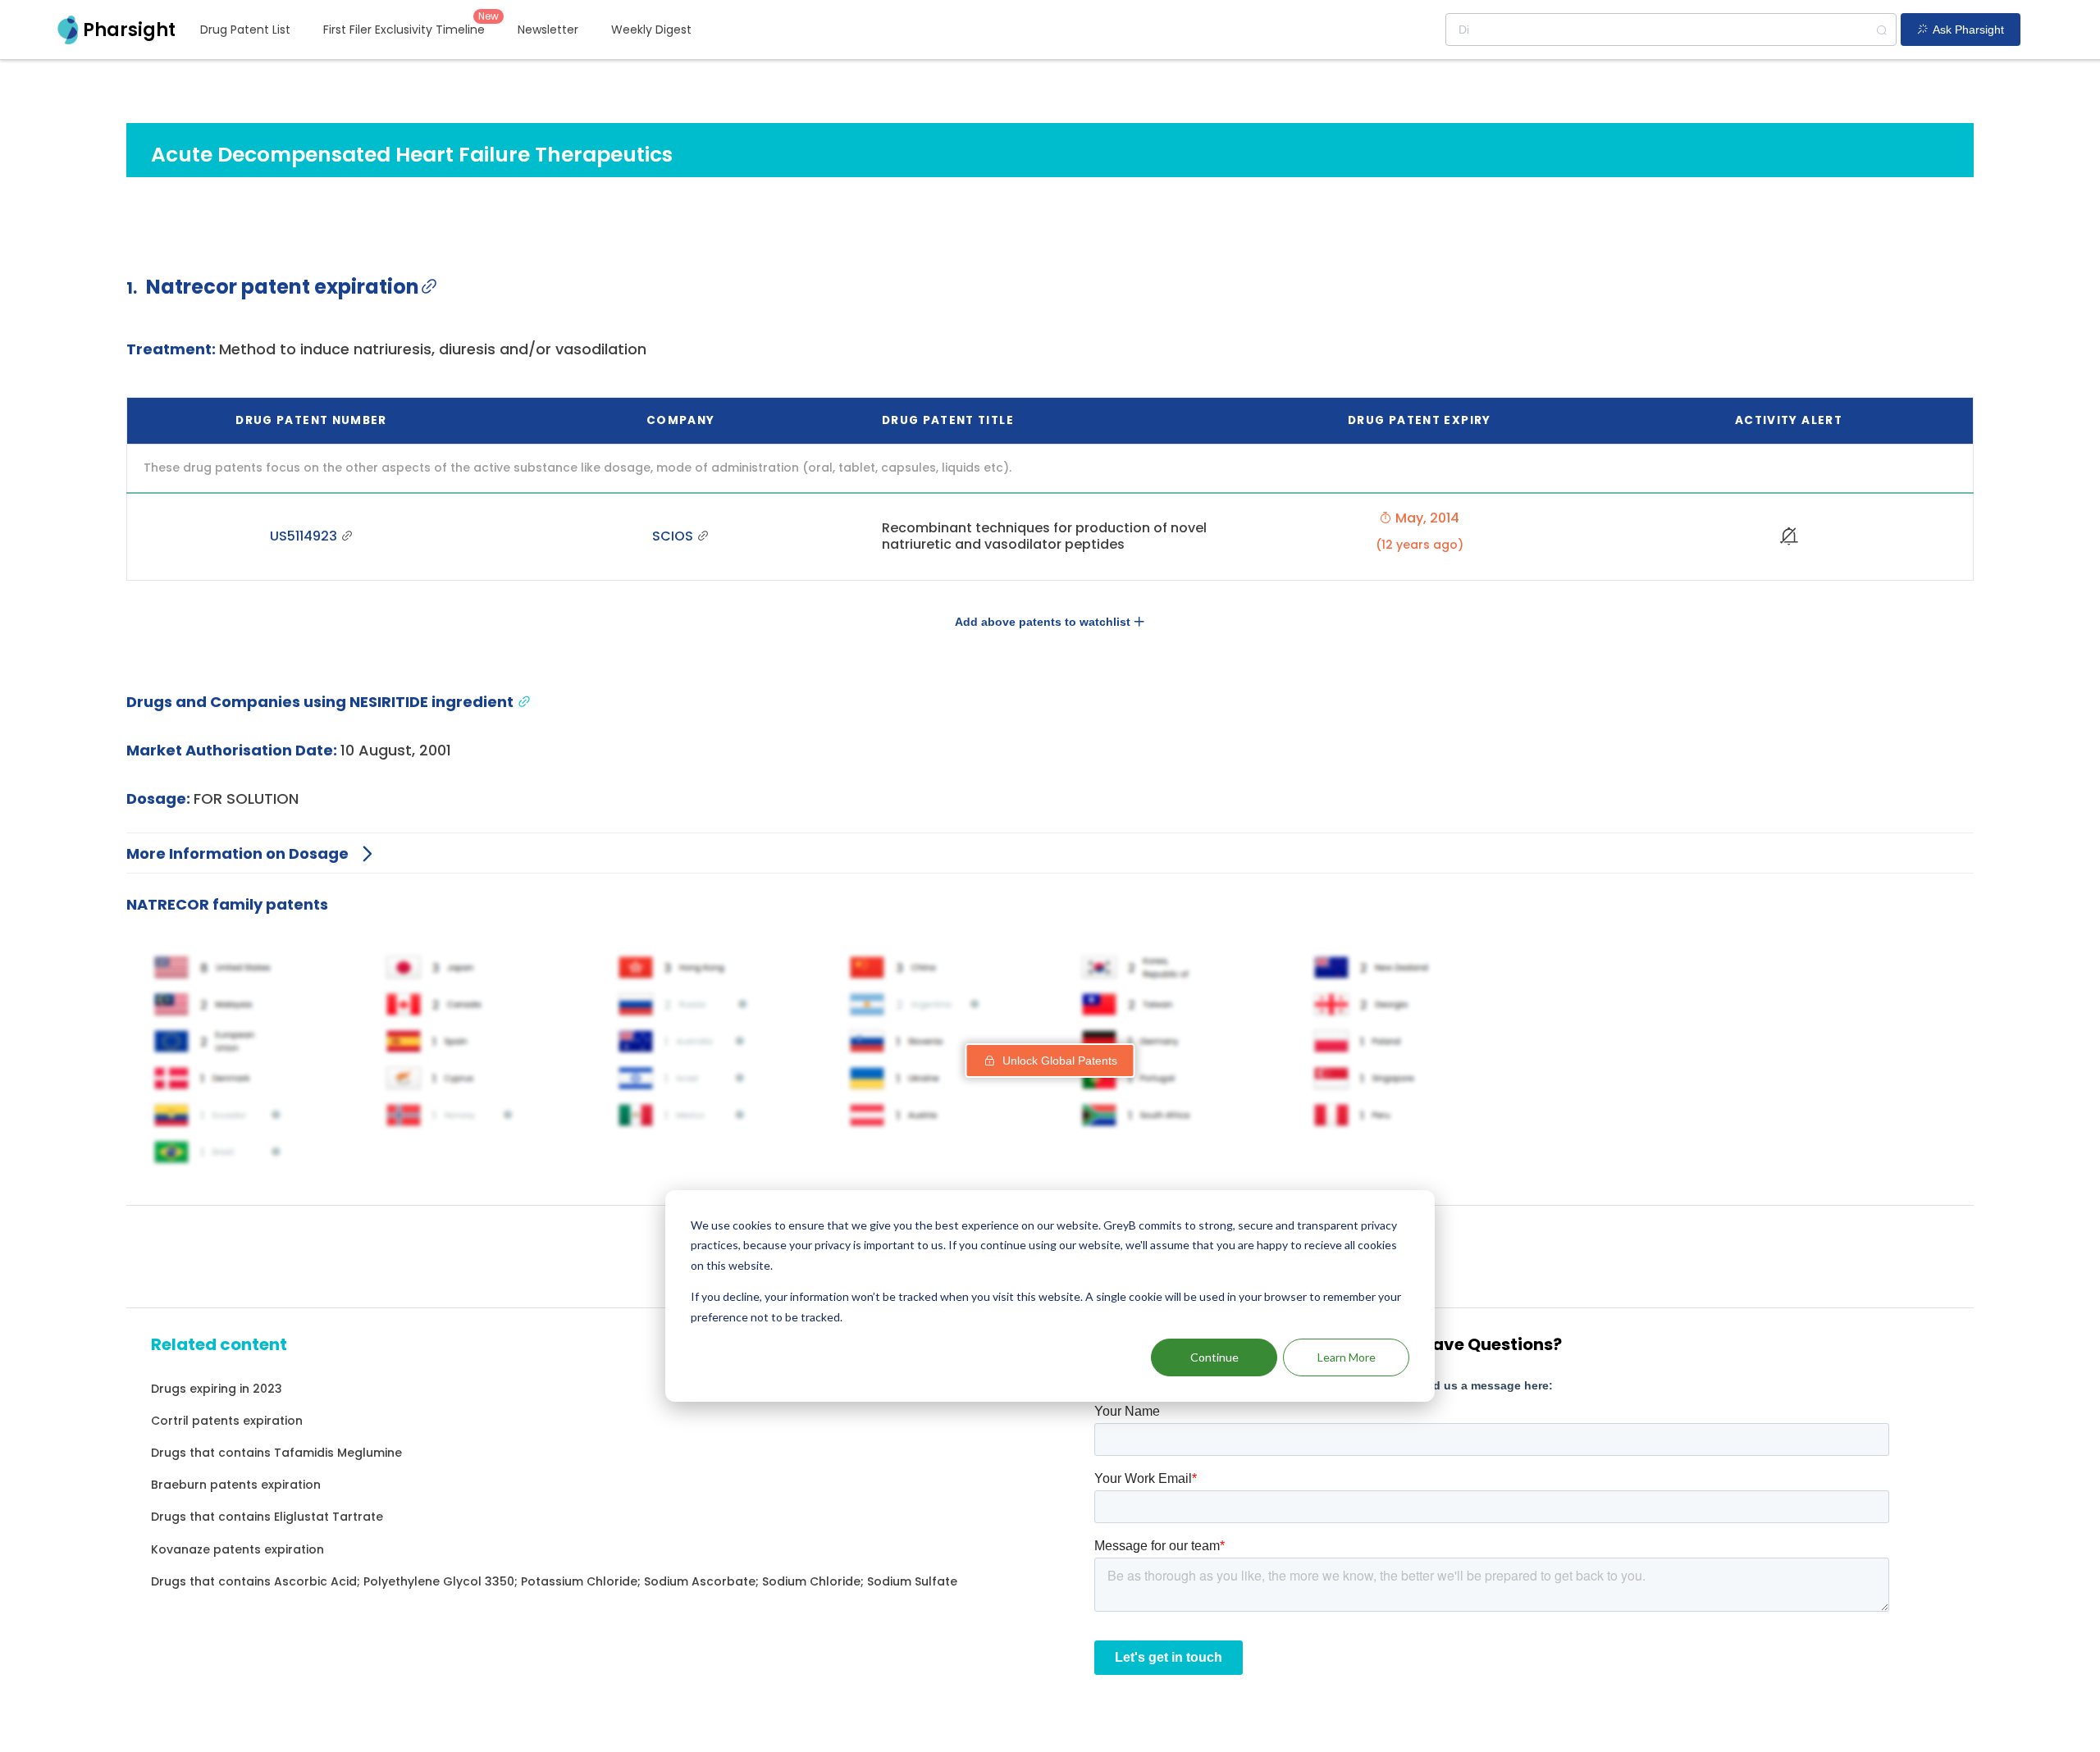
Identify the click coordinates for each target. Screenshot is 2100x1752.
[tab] (1050, 853)
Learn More (1347, 1357)
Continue (1214, 1357)
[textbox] (1671, 30)
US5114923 (305, 536)
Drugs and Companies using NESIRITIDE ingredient (322, 702)
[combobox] (1671, 30)
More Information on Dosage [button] (237, 853)
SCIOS (674, 536)
